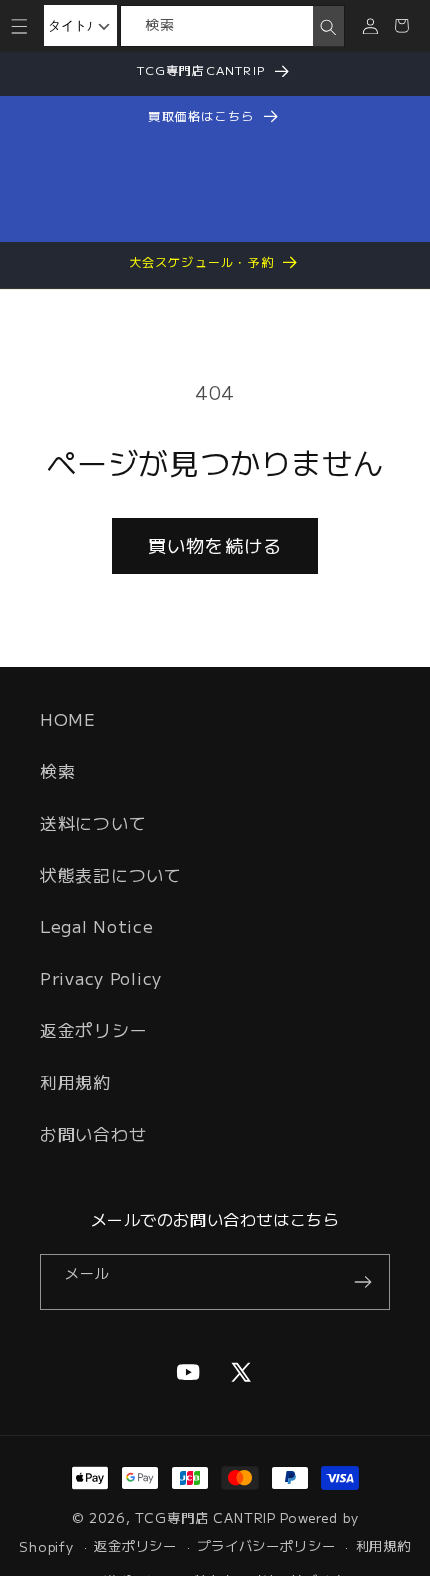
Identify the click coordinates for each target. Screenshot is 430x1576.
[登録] (362, 1282)
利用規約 (75, 1082)
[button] (19, 25)
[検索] (328, 27)
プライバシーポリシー (266, 1545)
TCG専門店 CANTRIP (205, 1517)
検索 (57, 771)
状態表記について (111, 875)
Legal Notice (97, 926)
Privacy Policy (101, 978)
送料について (93, 823)
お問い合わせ (93, 1134)
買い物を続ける (215, 545)
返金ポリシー (93, 1030)
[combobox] (217, 26)
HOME (68, 719)
